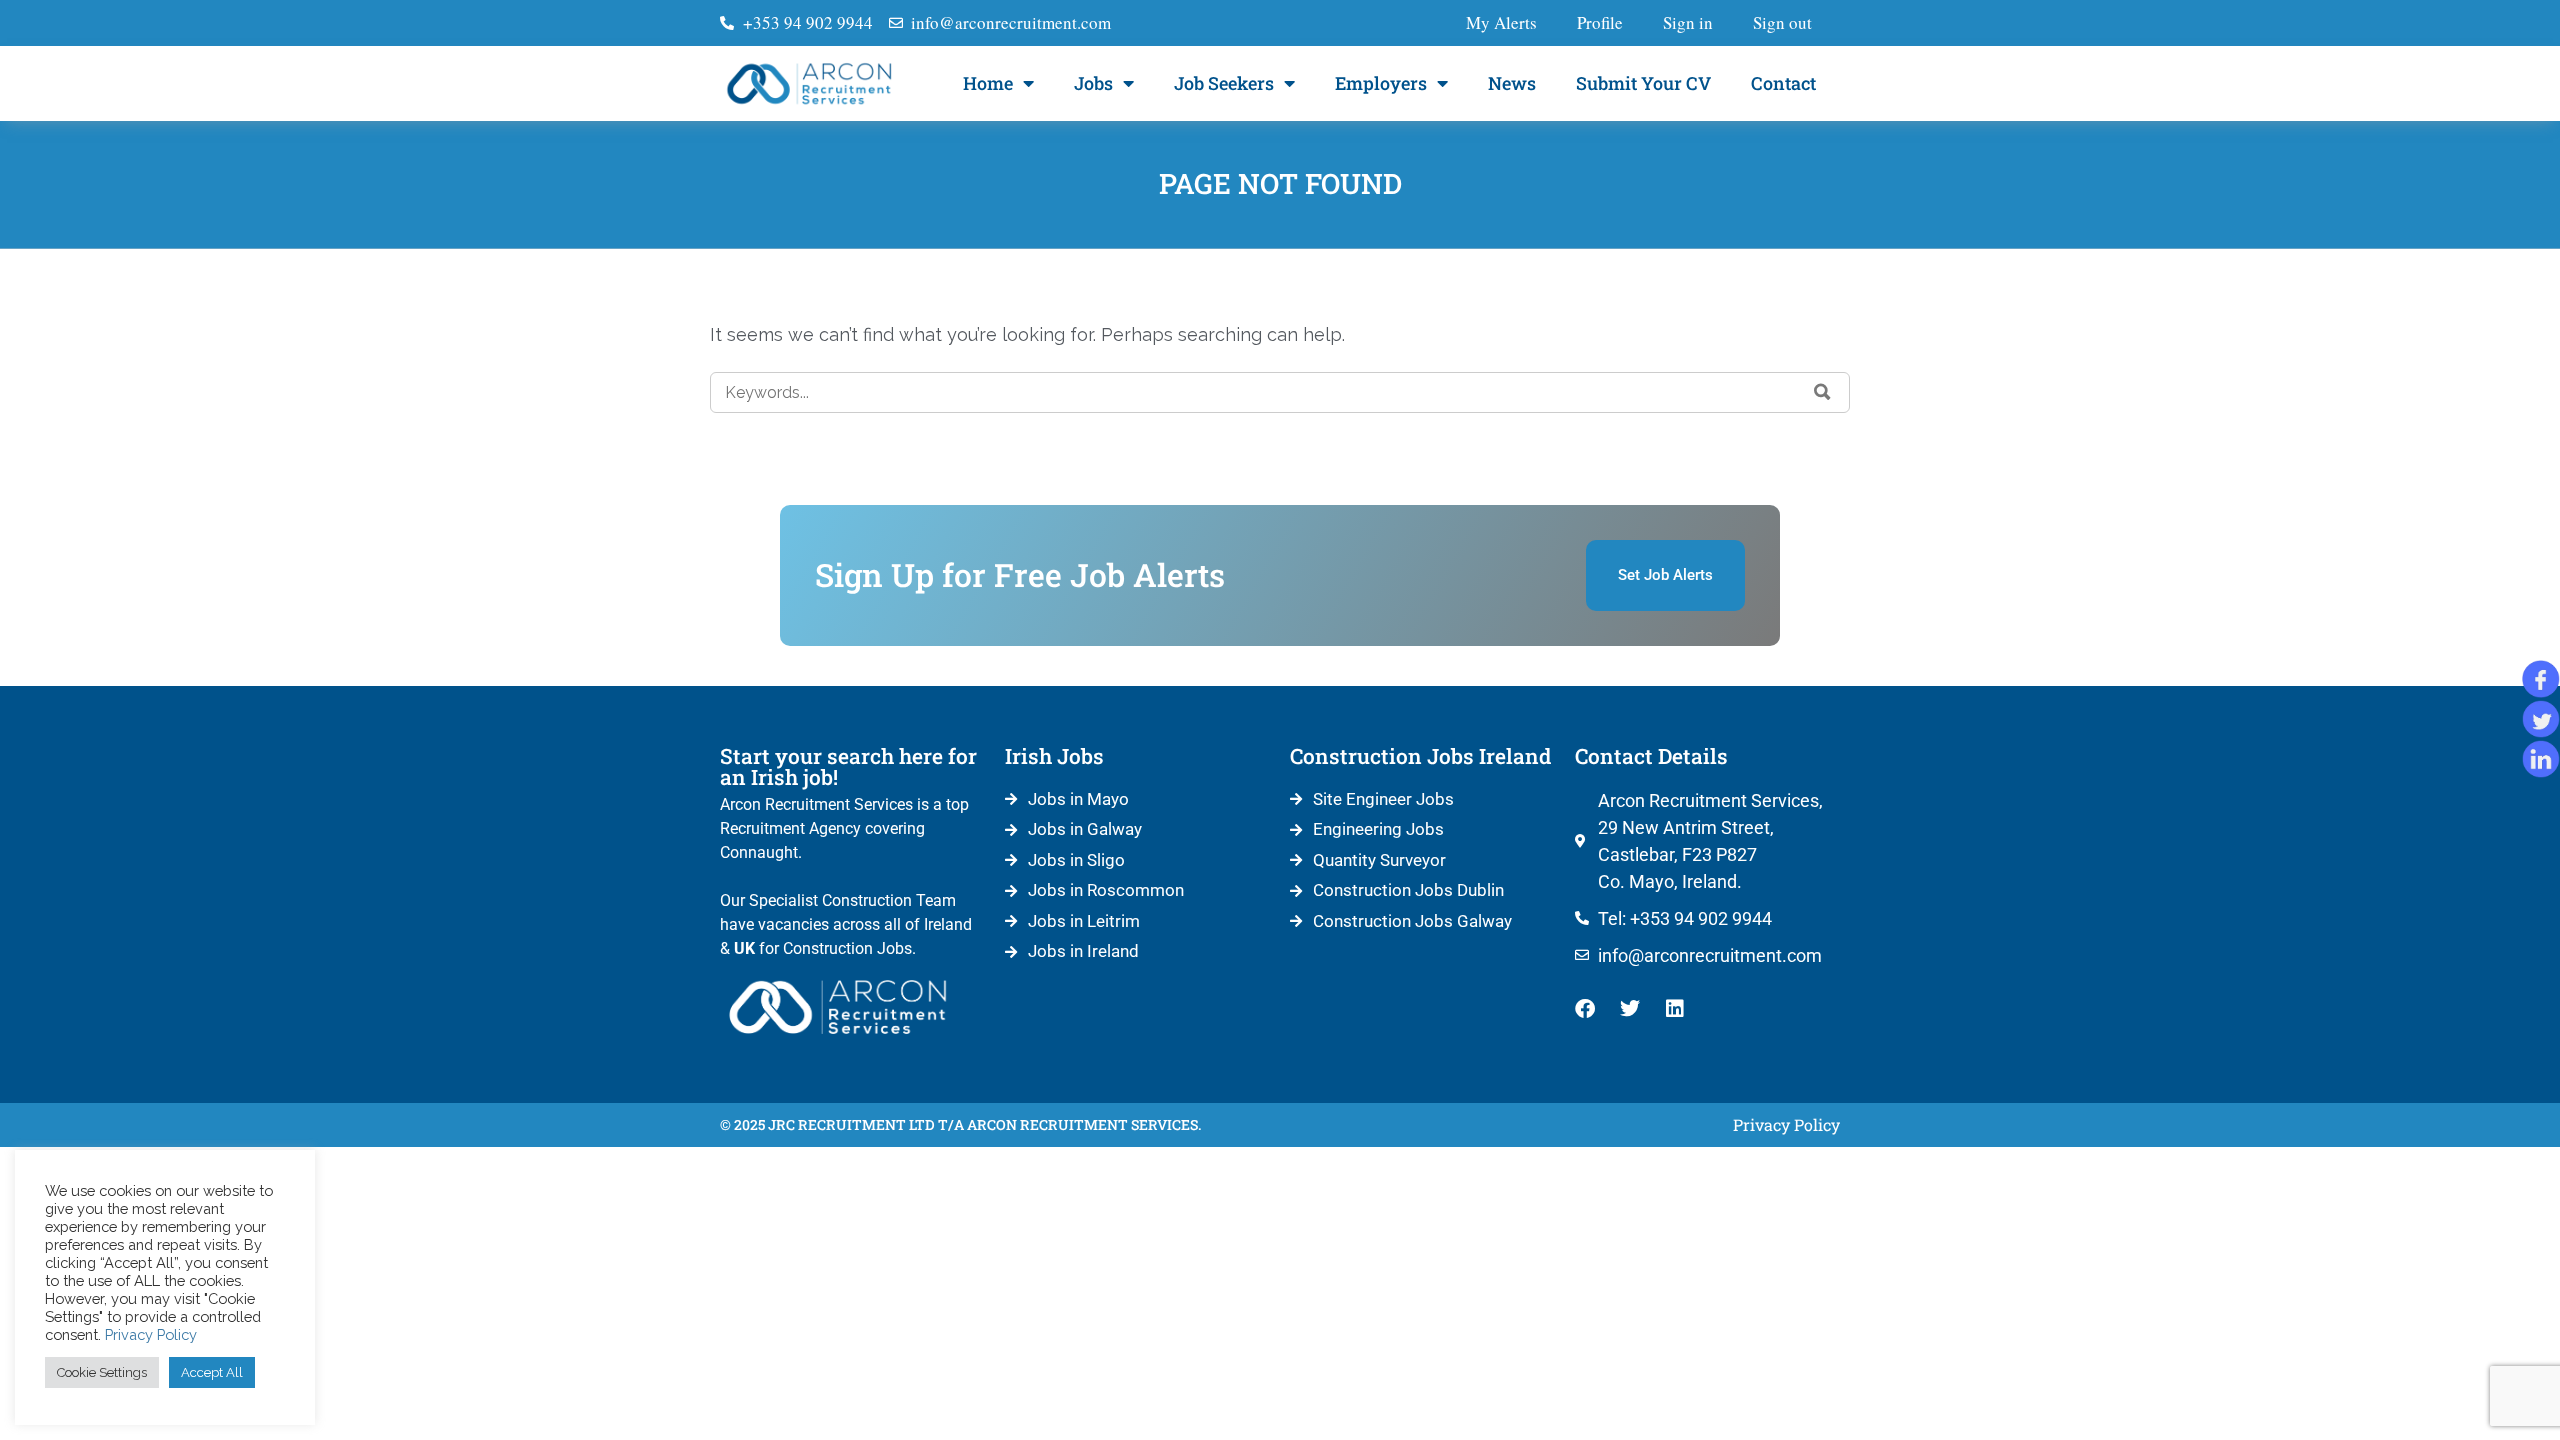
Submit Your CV (1643, 83)
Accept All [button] (212, 1372)
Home (988, 83)
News (1512, 83)
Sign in (1688, 22)
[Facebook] (1585, 1009)
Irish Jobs (1054, 756)
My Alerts (1501, 22)
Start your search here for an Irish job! (848, 766)
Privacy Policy (151, 1334)
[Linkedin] (1675, 1009)
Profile (1600, 22)
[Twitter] (1630, 1009)
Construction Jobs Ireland (1420, 756)
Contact (1783, 83)
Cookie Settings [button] (102, 1372)
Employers (1381, 83)
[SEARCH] (1822, 392)
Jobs (1093, 83)
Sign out (1782, 22)
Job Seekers (1224, 83)
